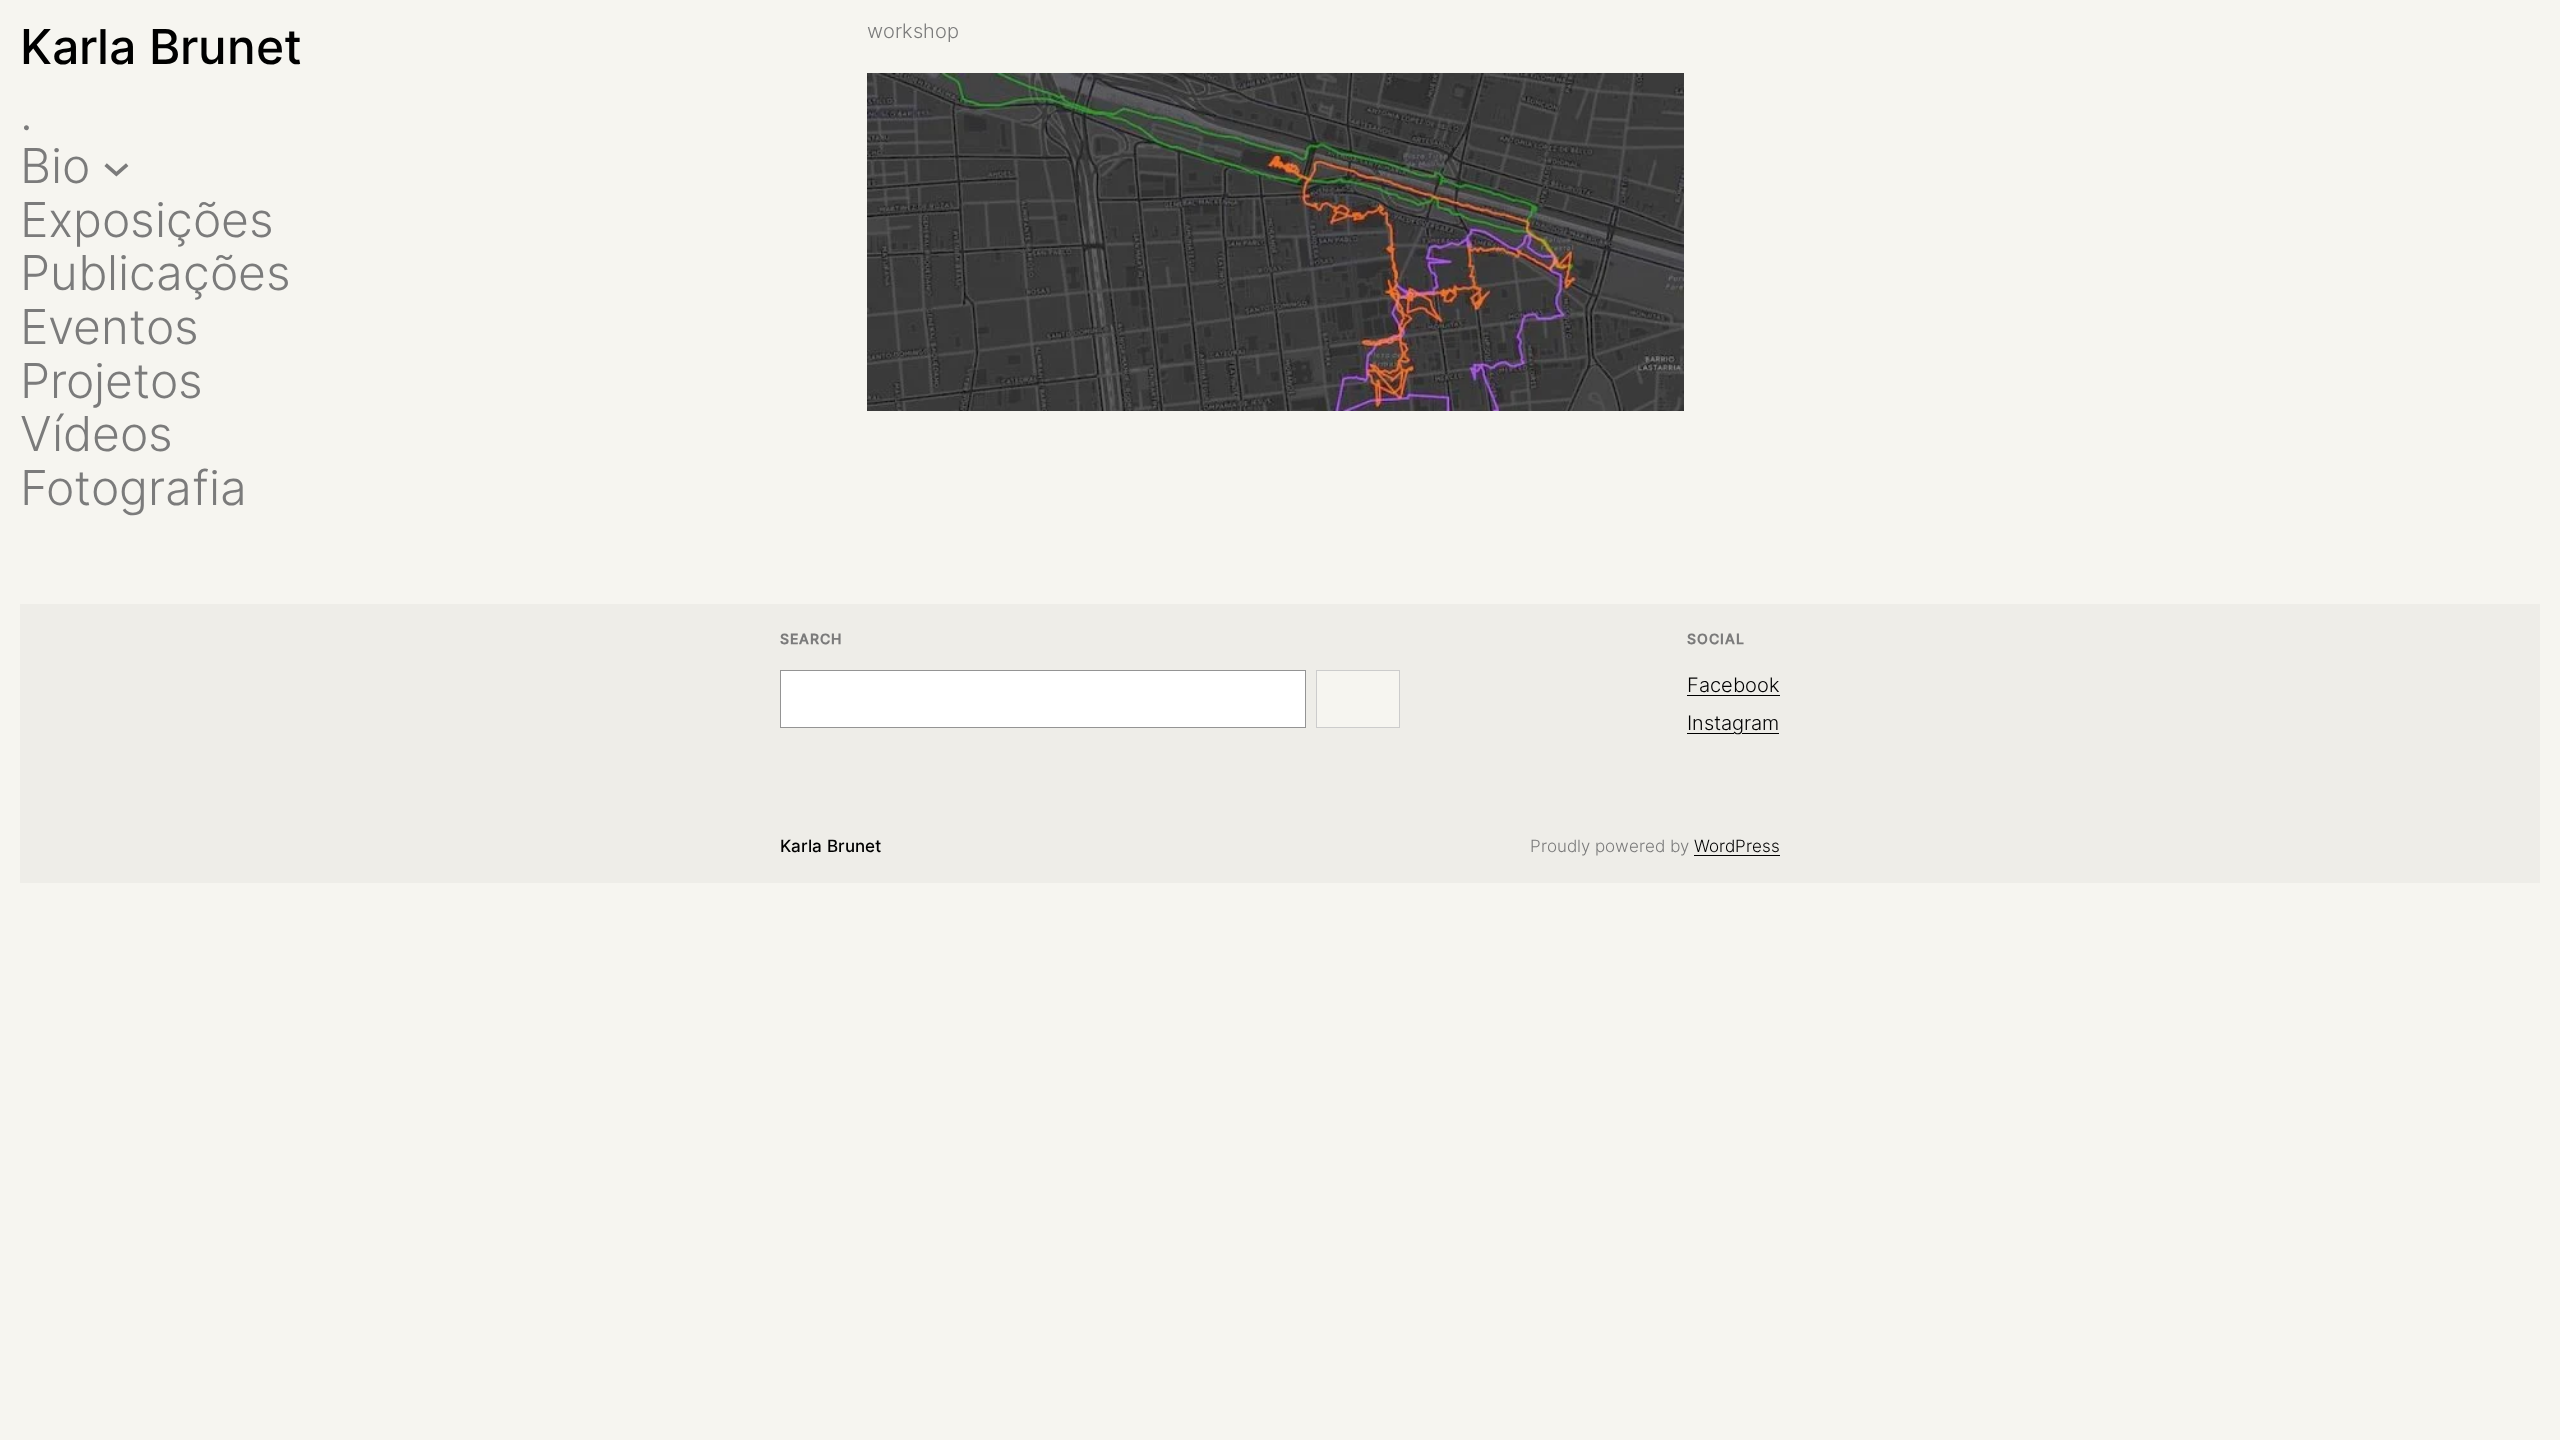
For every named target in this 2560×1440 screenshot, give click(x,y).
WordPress (1737, 846)
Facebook (1733, 685)
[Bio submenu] (116, 166)
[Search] (1358, 699)
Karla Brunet (161, 46)
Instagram (1733, 723)
